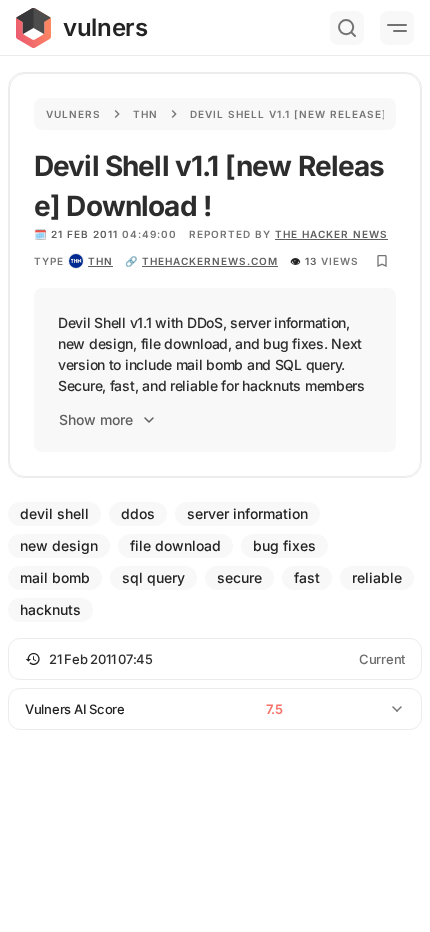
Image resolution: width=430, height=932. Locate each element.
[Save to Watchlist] (382, 261)
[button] (215, 659)
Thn (145, 114)
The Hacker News (331, 234)
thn (100, 261)
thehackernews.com (210, 261)
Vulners (73, 114)
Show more (96, 419)
